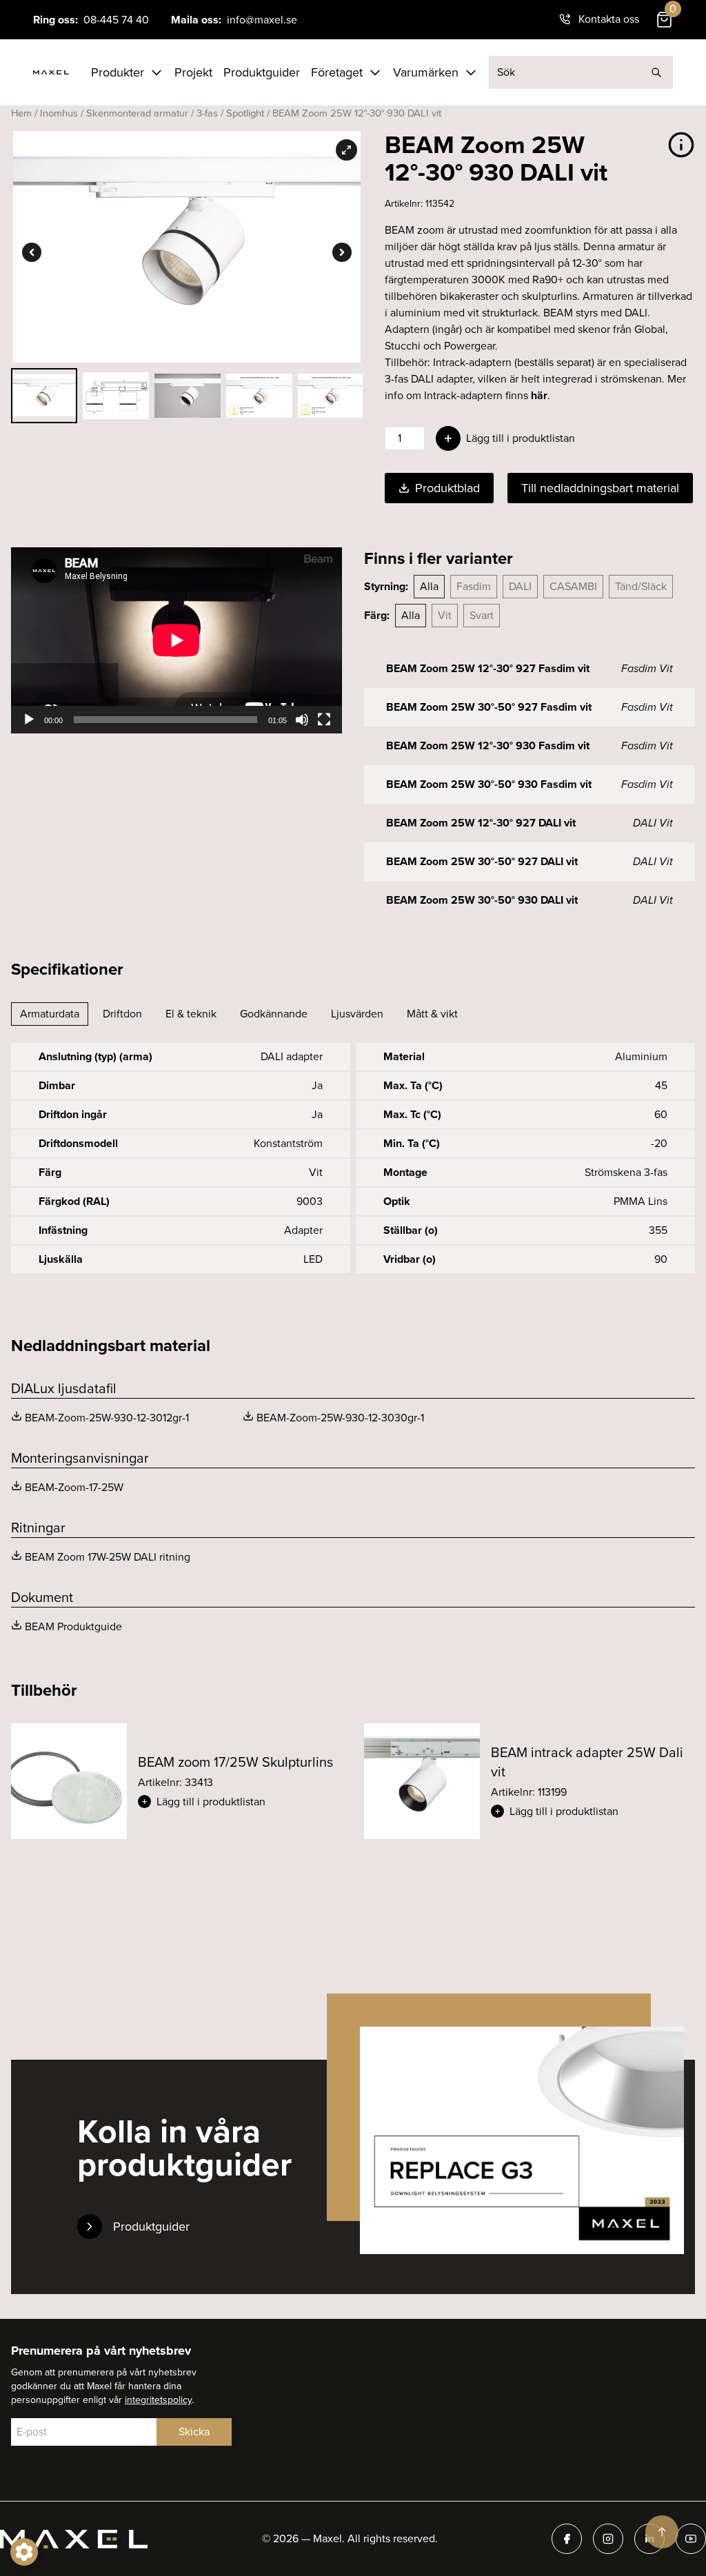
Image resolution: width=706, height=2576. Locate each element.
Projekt (193, 72)
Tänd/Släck (641, 586)
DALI (520, 586)
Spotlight (245, 113)
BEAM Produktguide (73, 1626)
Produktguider (262, 72)
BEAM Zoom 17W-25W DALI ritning (108, 1557)
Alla (429, 586)
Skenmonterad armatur (137, 113)
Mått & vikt (432, 1014)
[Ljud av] (302, 720)
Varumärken (426, 72)
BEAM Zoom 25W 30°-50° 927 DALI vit (482, 861)
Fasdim (474, 586)
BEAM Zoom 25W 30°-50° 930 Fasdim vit (489, 784)
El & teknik (191, 1014)
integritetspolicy (158, 2400)
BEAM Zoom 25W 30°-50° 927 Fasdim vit (489, 707)
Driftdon (122, 1014)
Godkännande (274, 1014)
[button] (240, 1802)
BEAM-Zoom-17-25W (74, 1487)
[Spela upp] (29, 720)
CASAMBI (573, 586)
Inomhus (59, 113)
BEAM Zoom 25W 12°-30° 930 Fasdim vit (488, 746)
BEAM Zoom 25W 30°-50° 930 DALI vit (482, 900)
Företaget (337, 72)
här (539, 395)
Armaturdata (50, 1014)
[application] (176, 640)
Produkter (118, 72)
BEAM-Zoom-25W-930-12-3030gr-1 (340, 1418)
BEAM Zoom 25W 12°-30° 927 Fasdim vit (488, 668)
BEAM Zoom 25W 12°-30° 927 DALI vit (481, 823)
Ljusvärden (357, 1014)
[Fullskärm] (324, 720)
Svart (482, 615)
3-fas (207, 113)
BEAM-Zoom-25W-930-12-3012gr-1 (107, 1418)
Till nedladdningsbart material (600, 488)
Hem (21, 113)
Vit (445, 615)
